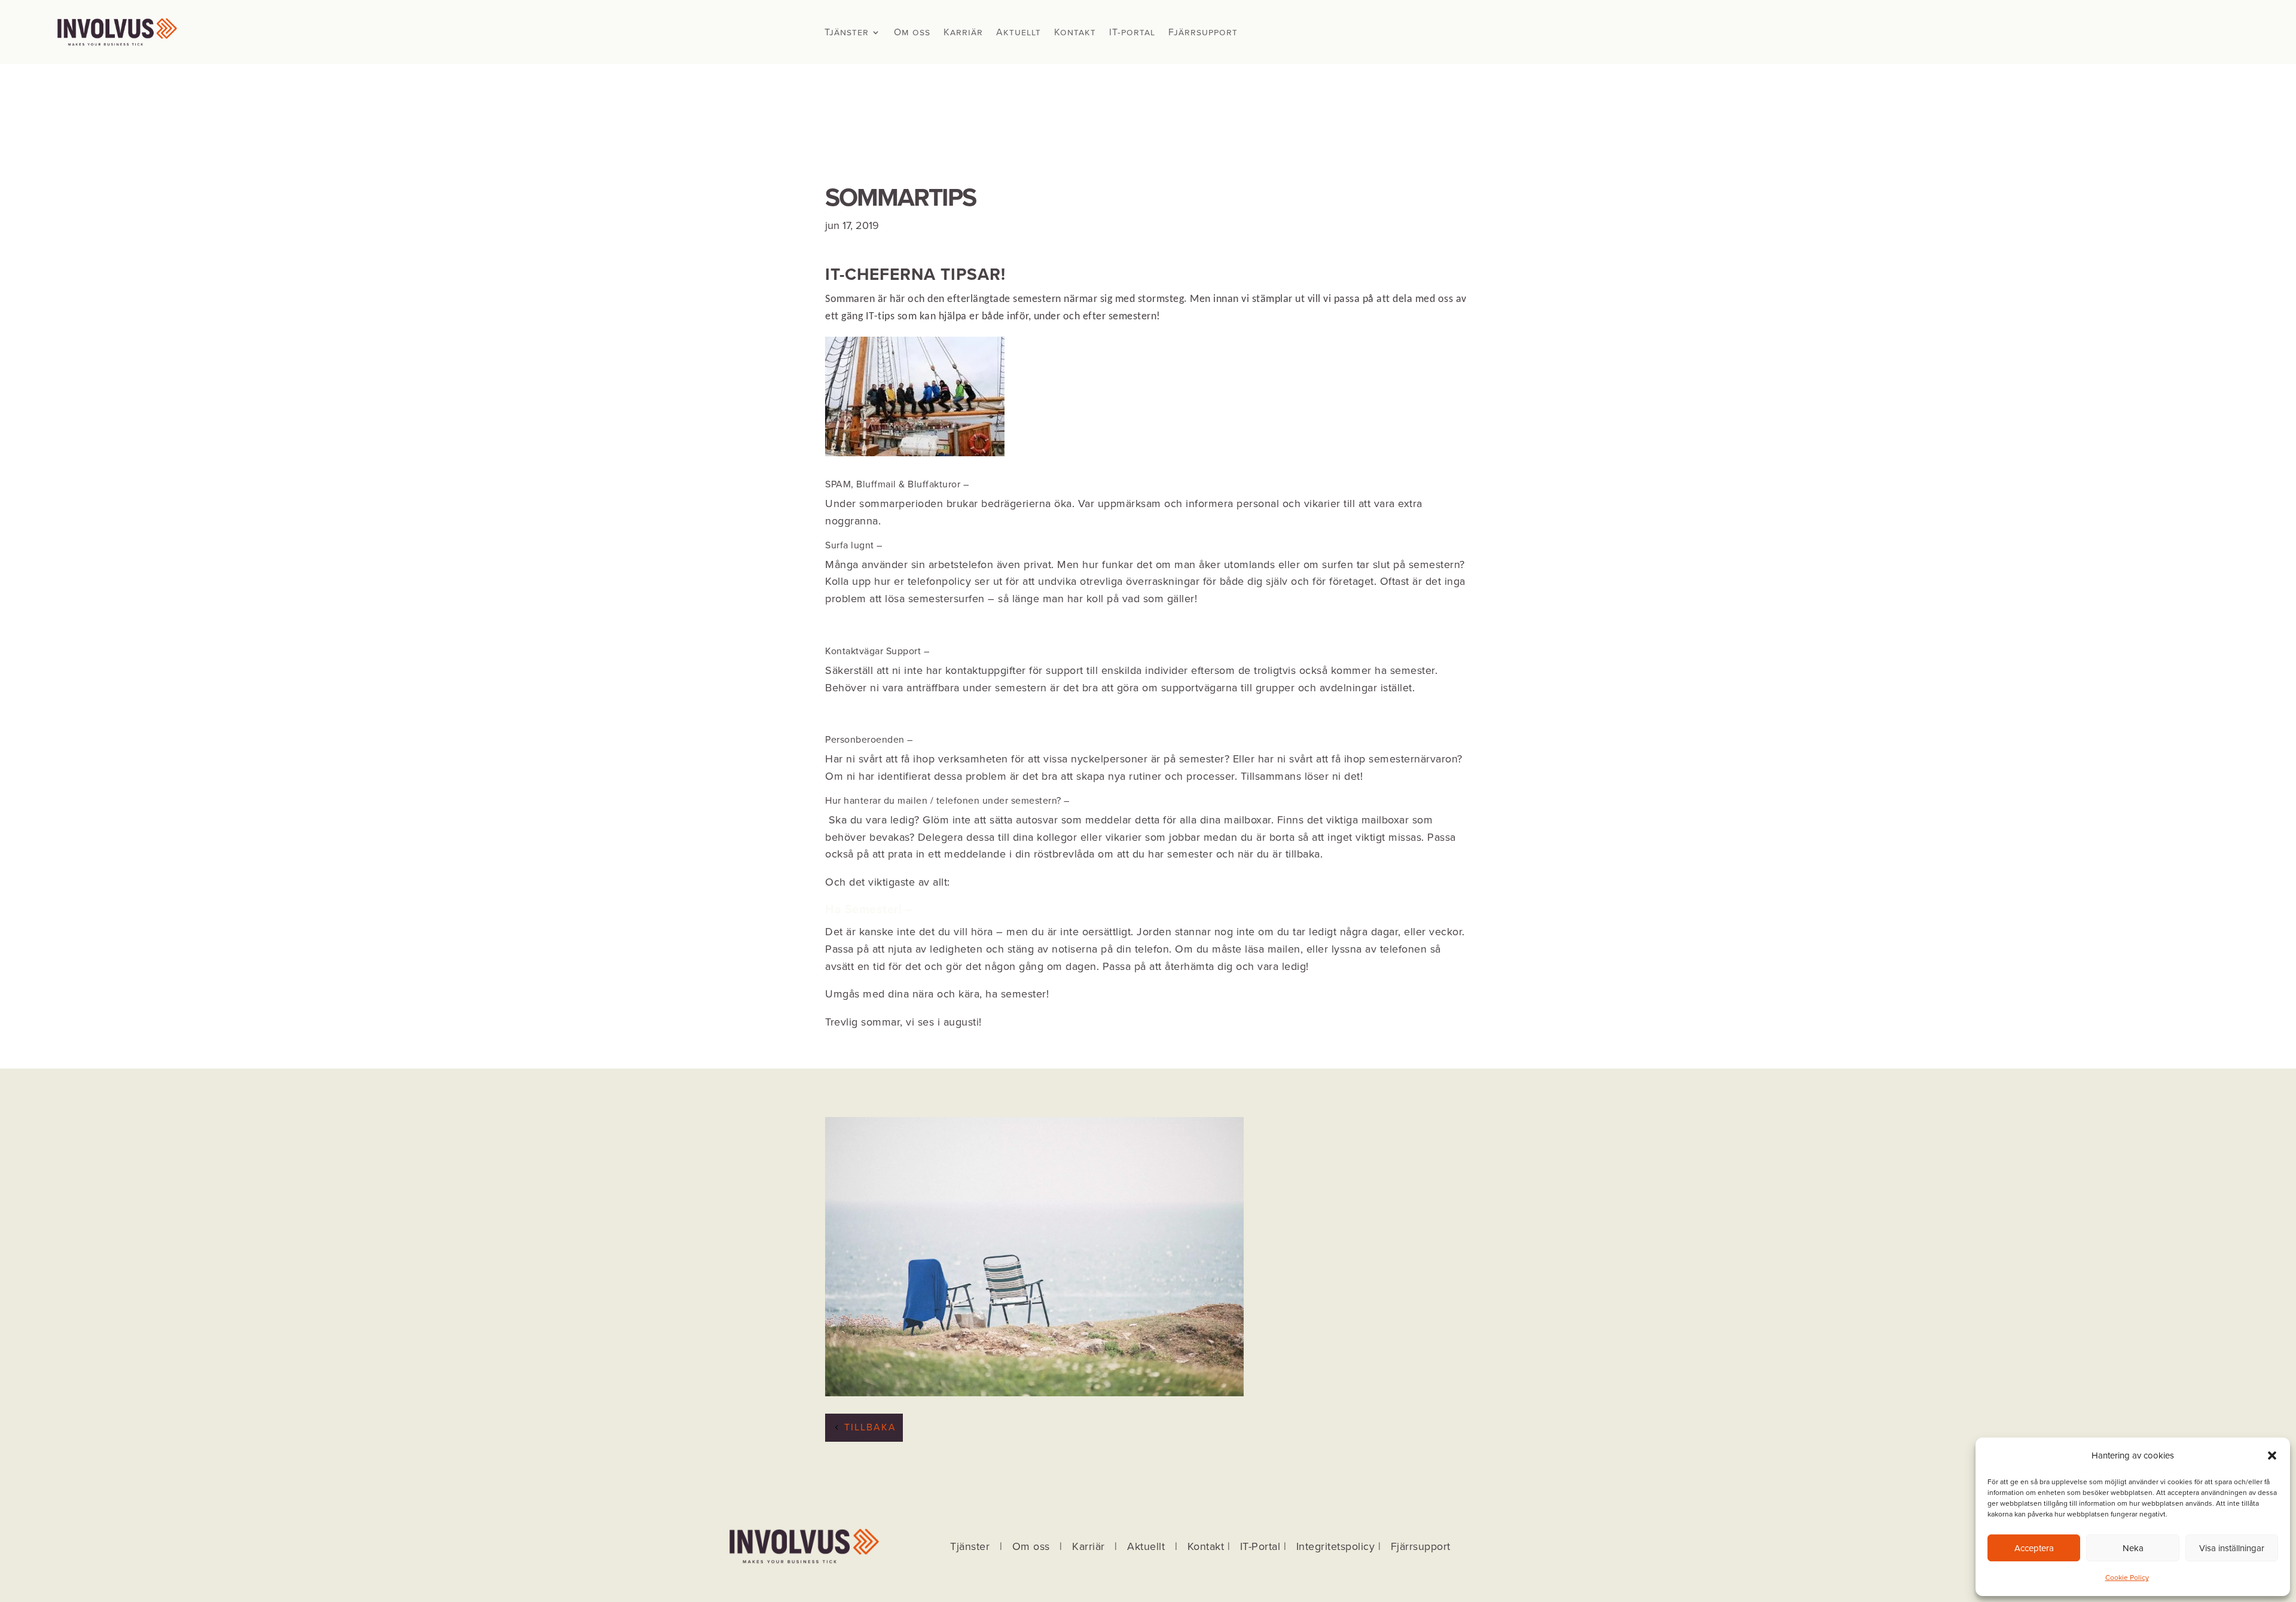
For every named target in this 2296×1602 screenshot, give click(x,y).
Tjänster (847, 33)
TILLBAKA (870, 1427)
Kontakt (1075, 33)
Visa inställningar (2232, 1548)
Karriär (963, 33)
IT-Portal (1260, 1546)
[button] (2272, 1455)
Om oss (912, 33)
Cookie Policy (2127, 1577)
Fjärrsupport (1203, 33)
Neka (2133, 1548)
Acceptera (2034, 1548)
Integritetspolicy (1336, 1546)
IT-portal (1132, 33)
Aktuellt (1019, 33)
